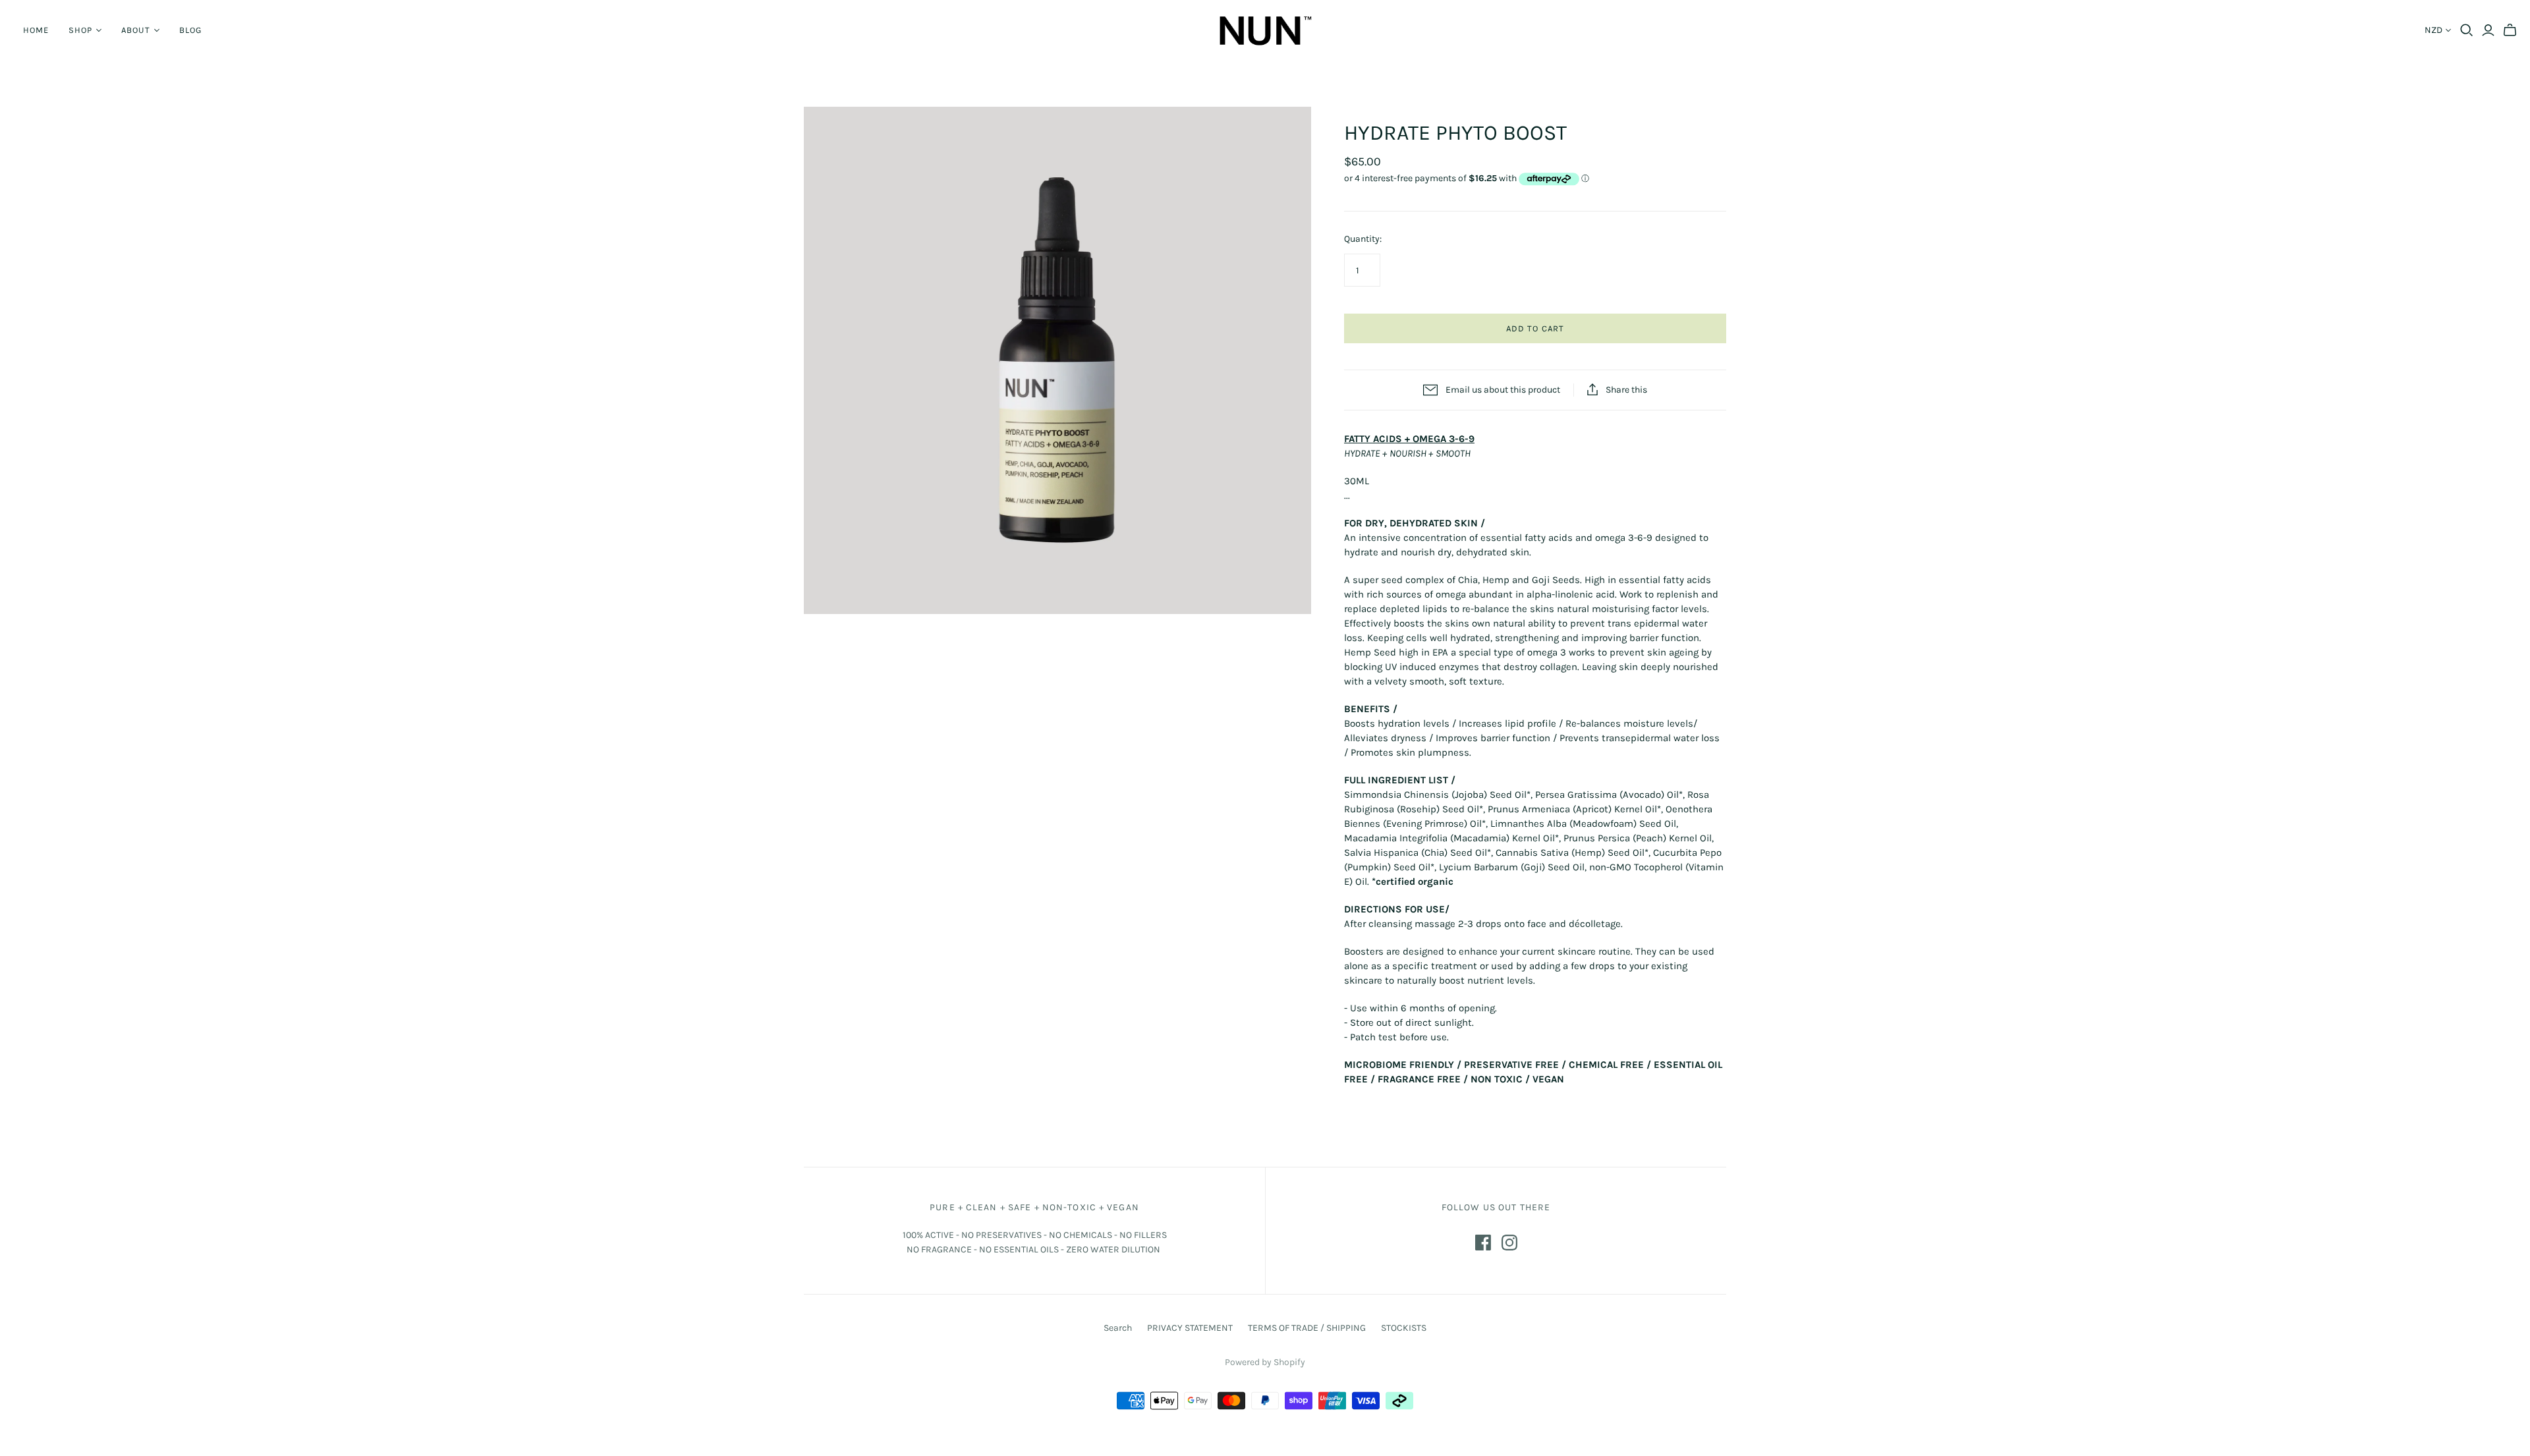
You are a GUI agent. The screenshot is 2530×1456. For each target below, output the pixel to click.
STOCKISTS (1404, 1328)
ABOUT (135, 30)
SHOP (80, 30)
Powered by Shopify (1265, 1362)
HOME (36, 30)
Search (1118, 1328)
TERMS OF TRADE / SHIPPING (1307, 1328)
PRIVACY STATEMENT (1190, 1328)
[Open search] (2467, 30)
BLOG (190, 30)
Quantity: (1363, 239)
